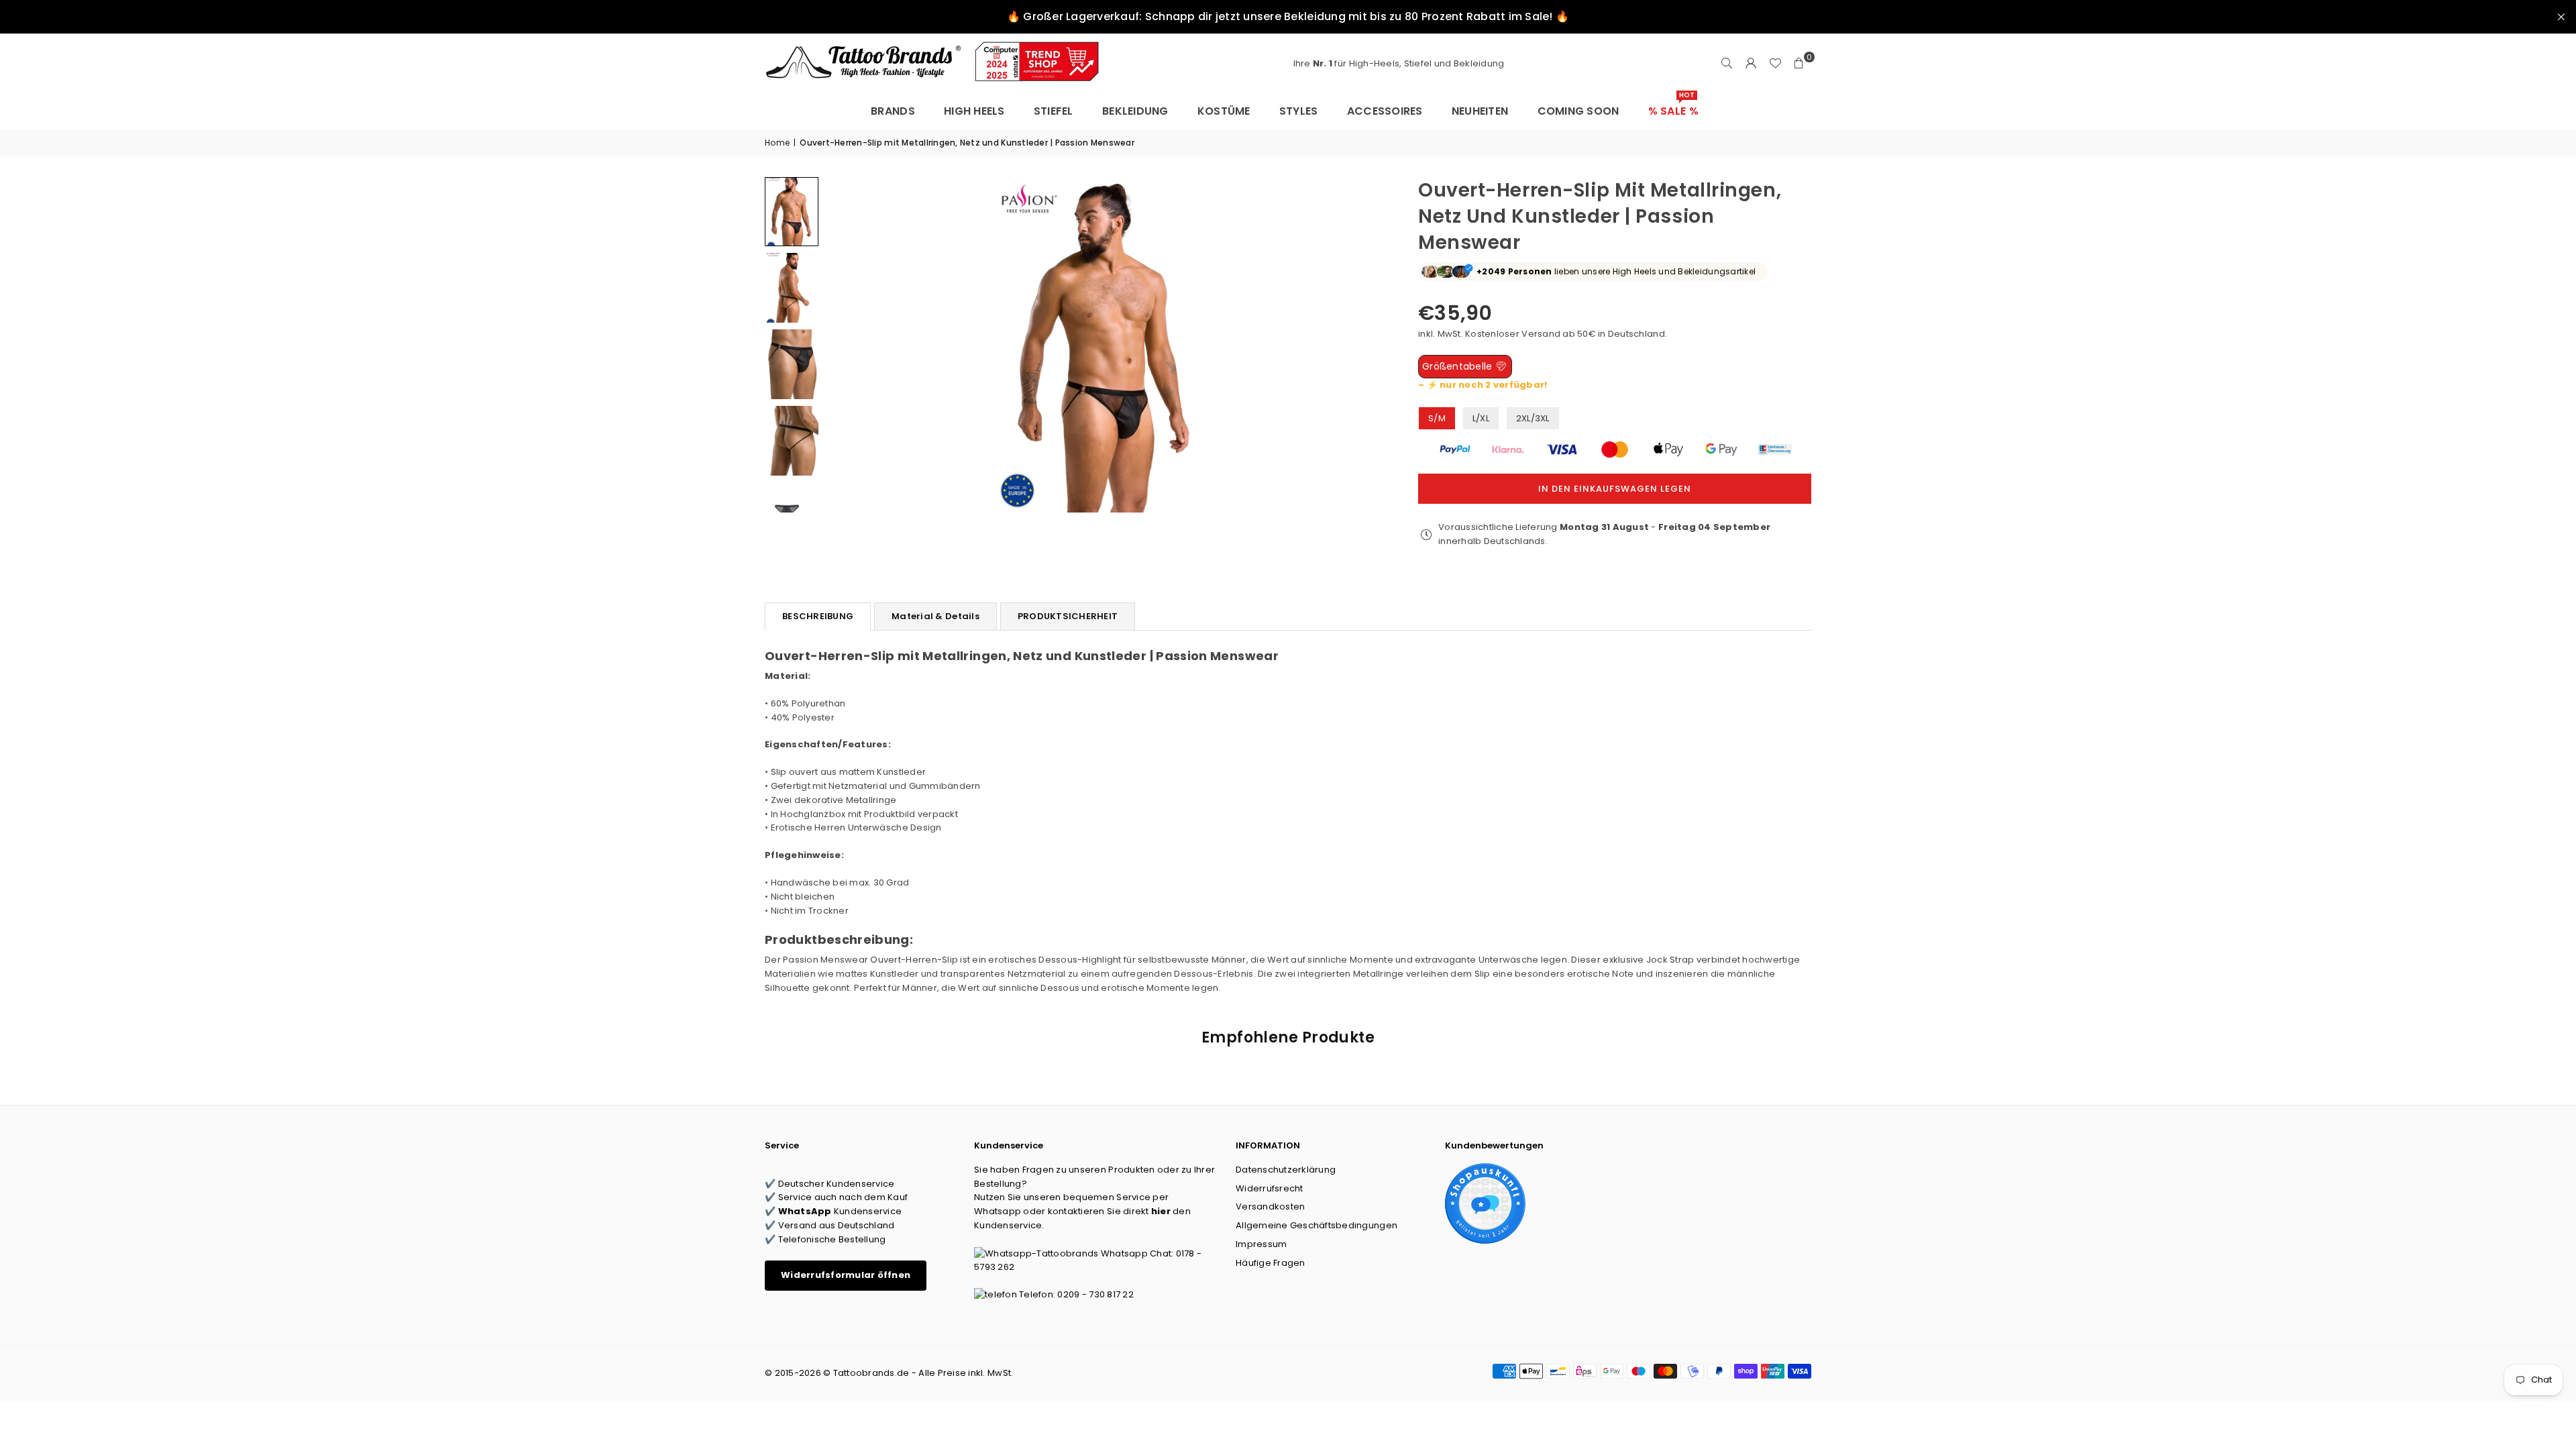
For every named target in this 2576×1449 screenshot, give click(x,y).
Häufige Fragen (1271, 1263)
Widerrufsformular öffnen (846, 1275)
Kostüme (1224, 111)
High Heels (974, 111)
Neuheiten (1480, 111)
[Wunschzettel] (1775, 64)
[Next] (1366, 344)
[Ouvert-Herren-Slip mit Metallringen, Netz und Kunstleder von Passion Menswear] (792, 212)
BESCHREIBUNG (818, 616)
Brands (893, 111)
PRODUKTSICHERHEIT (1068, 616)
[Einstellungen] (1751, 64)
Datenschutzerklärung (1286, 1170)
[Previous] (844, 344)
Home (777, 143)
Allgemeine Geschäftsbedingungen (1317, 1225)
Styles (1299, 111)
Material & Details (935, 616)
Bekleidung (1135, 111)
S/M (1437, 418)
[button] (1799, 64)
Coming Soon (1578, 111)
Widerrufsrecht (1270, 1188)
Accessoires (1385, 111)
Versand (1541, 334)
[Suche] (1727, 64)
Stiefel (1054, 111)
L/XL (1481, 418)
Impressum (1261, 1244)
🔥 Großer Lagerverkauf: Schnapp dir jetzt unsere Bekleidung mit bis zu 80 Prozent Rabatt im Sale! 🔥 (1288, 16)
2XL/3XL (1533, 418)
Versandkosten (1270, 1206)
